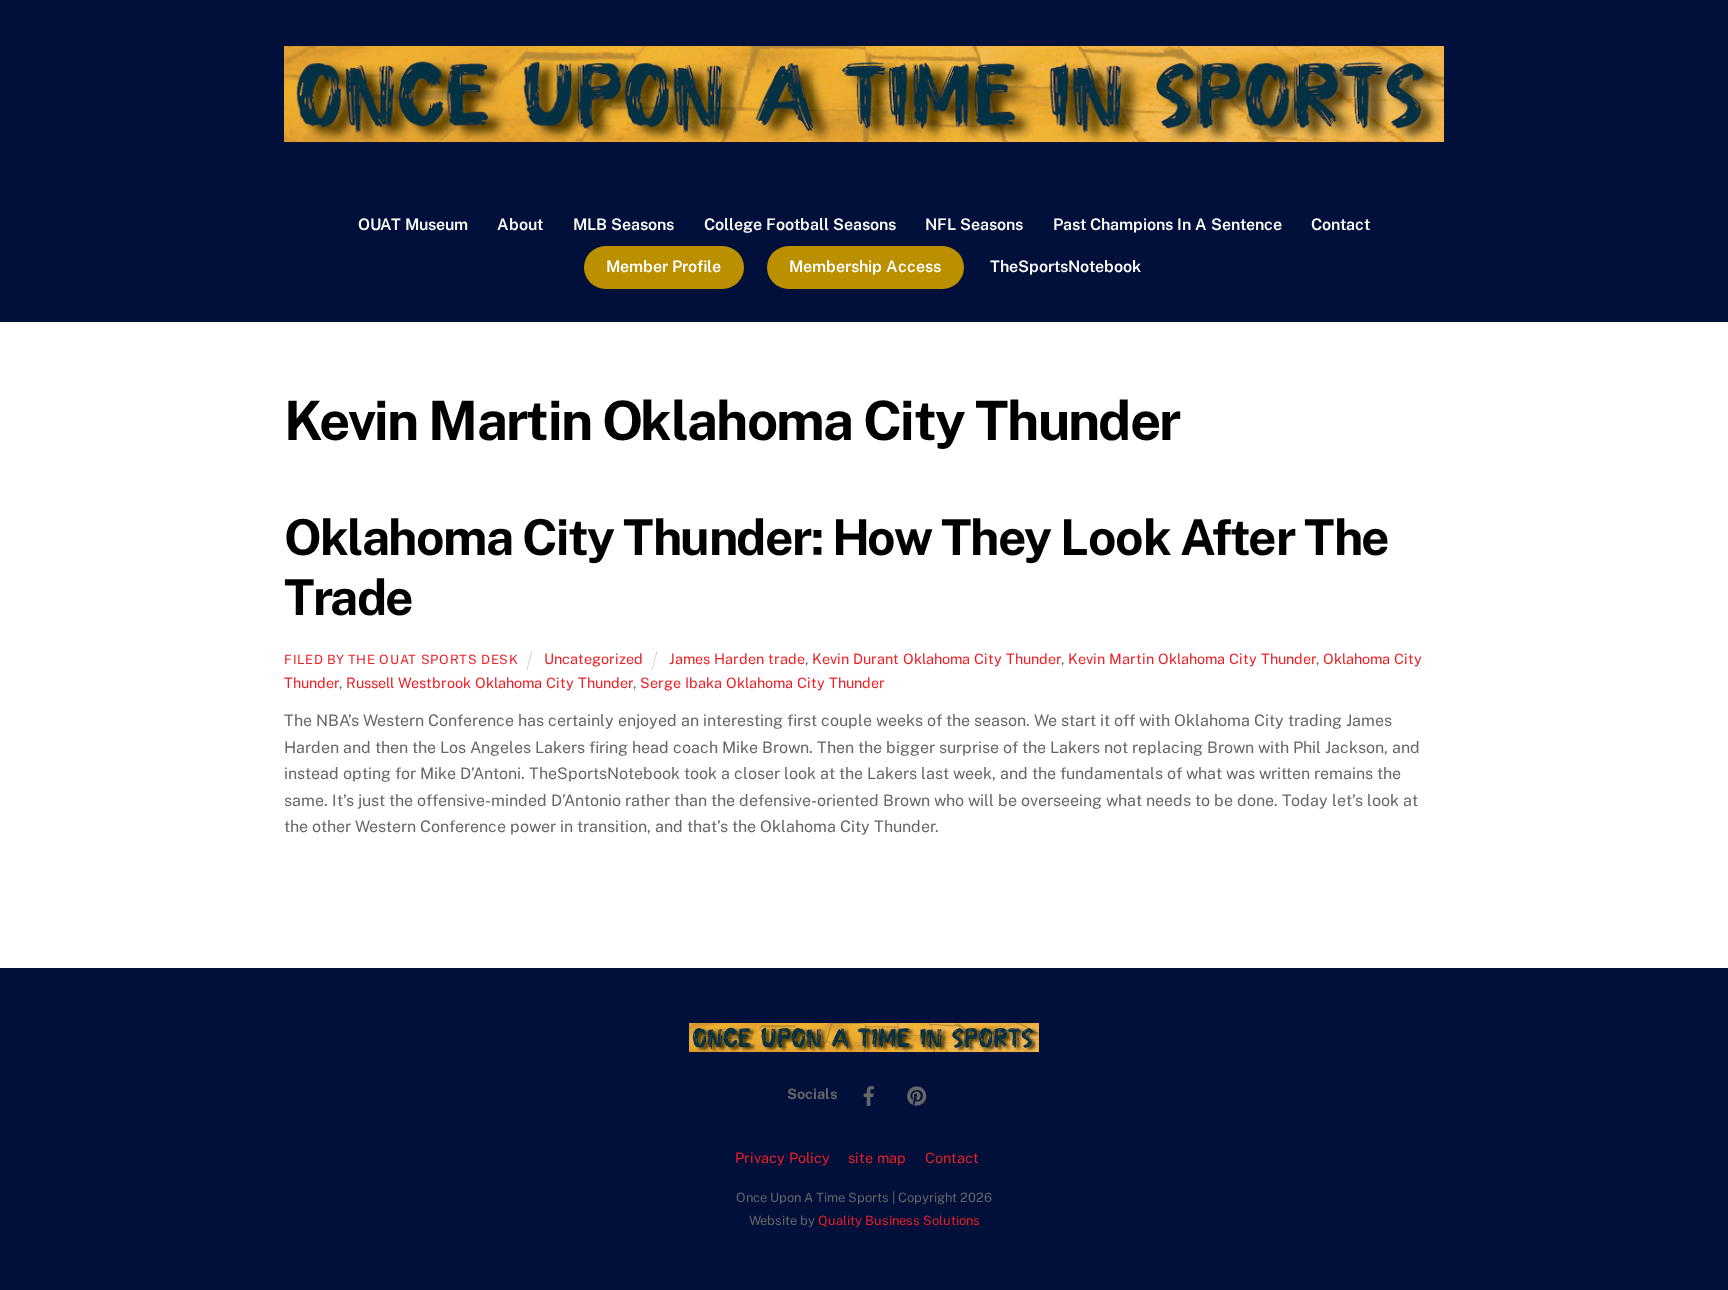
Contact (1340, 224)
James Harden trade (737, 658)
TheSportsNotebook (1065, 266)
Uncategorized (593, 658)
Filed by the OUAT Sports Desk (401, 659)
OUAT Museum (413, 224)
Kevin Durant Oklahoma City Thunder (936, 658)
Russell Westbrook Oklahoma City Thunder (489, 682)
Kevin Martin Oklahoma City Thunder (1192, 658)
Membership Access (865, 266)
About (520, 224)
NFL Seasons (974, 224)
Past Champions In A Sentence (1167, 224)
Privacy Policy (782, 1157)
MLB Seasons (623, 224)
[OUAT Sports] (864, 132)
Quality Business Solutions (899, 1220)
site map (877, 1157)
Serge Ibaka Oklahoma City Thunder (762, 682)
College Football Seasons (800, 224)
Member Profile (663, 266)
